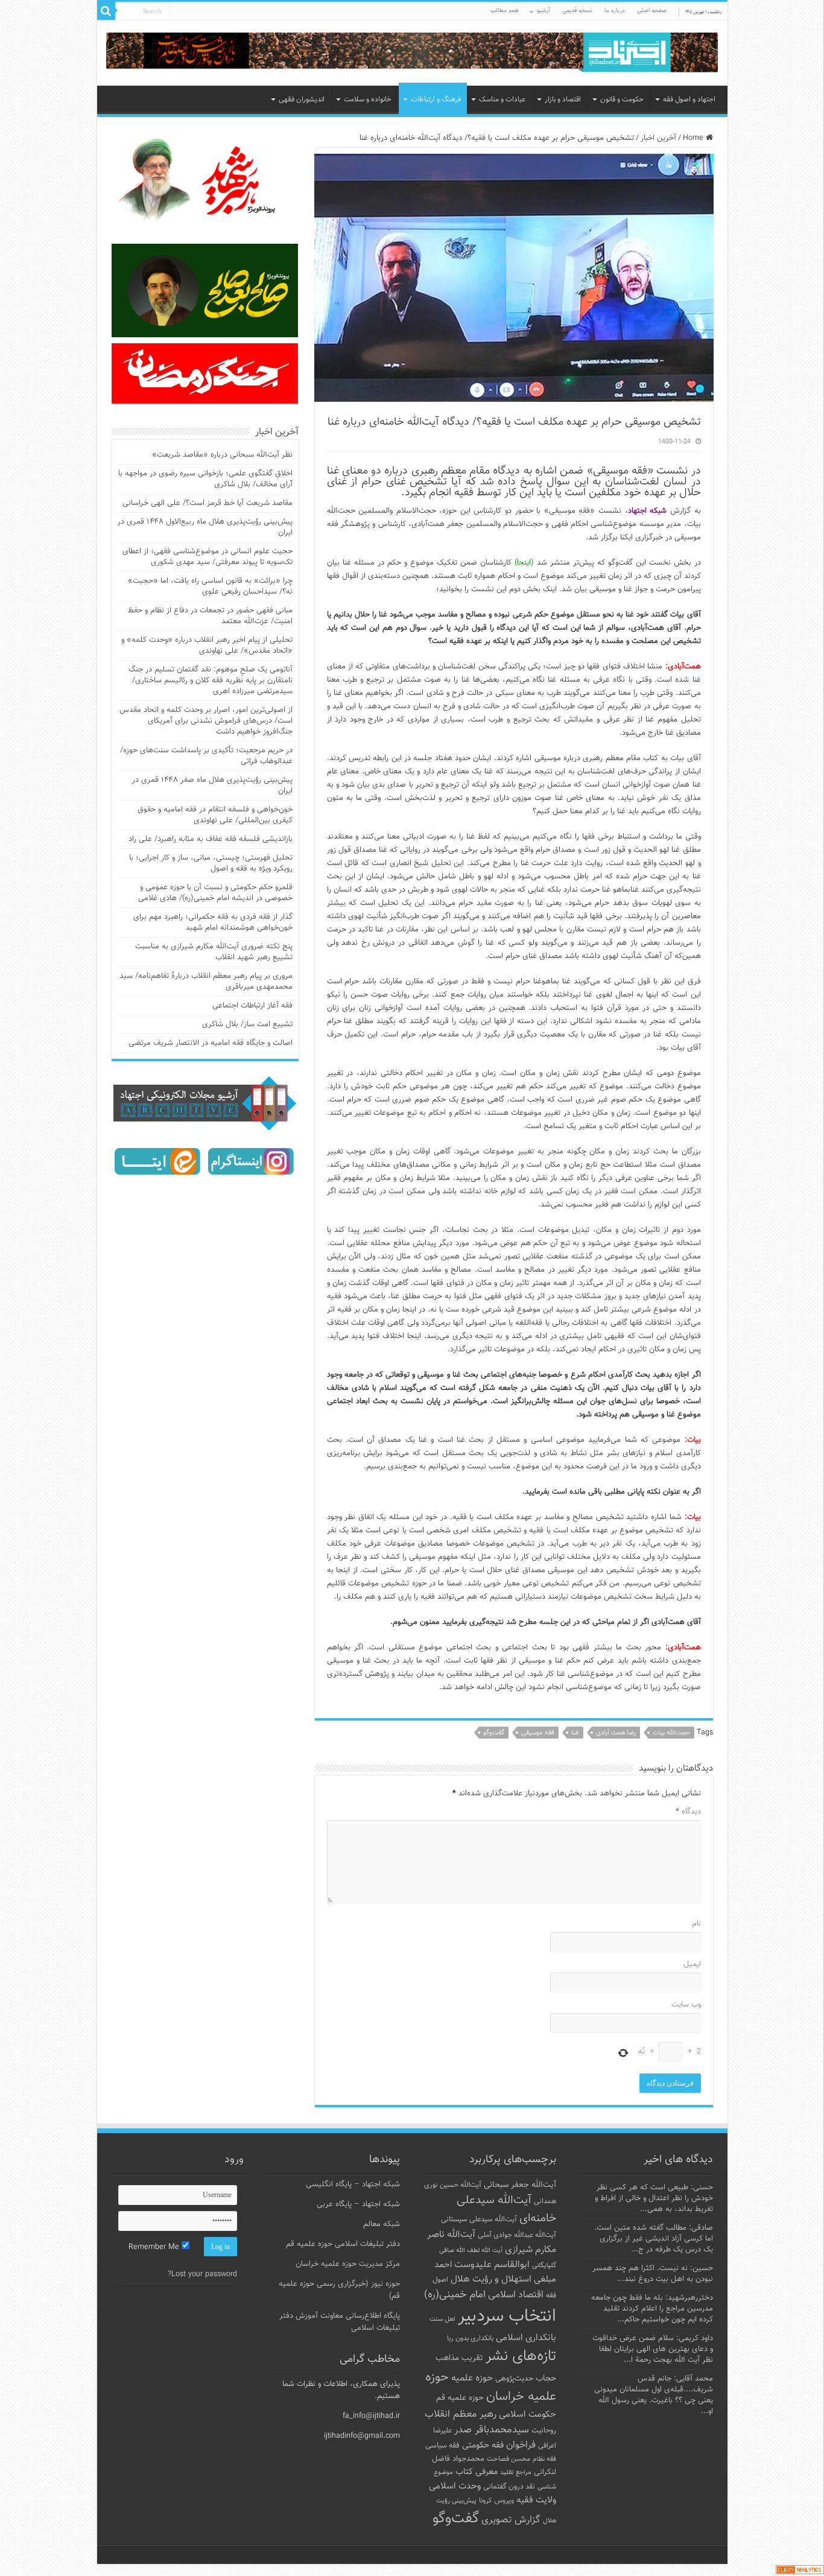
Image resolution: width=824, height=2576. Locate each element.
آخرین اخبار (658, 138)
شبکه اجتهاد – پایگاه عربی (358, 2204)
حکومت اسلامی (528, 2415)
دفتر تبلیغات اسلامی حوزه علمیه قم (343, 2244)
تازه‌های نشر (521, 2356)
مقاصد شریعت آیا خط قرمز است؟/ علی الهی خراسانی (208, 503)
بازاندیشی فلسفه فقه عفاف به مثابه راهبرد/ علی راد (211, 839)
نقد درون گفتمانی (509, 2487)
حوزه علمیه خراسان (491, 2387)
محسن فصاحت (509, 2459)
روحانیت (544, 2431)
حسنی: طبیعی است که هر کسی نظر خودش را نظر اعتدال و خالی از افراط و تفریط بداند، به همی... (654, 2198)
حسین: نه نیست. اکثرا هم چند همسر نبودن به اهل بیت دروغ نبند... (653, 2274)
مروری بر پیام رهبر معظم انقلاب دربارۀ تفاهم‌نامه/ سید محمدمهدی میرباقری (206, 982)
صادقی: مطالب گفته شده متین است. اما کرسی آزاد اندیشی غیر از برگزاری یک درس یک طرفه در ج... (654, 2239)
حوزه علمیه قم (460, 2398)
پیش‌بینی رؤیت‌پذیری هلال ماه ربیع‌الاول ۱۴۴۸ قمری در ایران (205, 527)
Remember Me (155, 2247)
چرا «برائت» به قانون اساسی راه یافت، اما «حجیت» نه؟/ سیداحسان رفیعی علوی (210, 586)
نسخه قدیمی (577, 11)
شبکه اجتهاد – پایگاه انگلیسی (353, 2184)
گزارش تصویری (511, 2520)
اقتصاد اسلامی (516, 2295)
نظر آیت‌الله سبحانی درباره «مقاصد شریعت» (222, 455)
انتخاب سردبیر (507, 2317)
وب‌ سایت (686, 2005)
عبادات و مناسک (502, 100)
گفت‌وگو (494, 1733)
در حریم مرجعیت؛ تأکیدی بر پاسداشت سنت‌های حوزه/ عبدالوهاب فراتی (206, 756)
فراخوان (521, 2445)
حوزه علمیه (472, 2378)
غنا (575, 1733)
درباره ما (615, 11)
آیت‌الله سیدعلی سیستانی (479, 2219)
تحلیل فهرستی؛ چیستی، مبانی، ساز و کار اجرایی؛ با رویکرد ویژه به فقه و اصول (211, 863)
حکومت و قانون (622, 100)
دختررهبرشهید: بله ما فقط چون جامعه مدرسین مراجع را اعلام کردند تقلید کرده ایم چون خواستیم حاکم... (652, 2309)
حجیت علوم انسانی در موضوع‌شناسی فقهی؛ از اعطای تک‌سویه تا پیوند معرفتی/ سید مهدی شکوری (208, 557)
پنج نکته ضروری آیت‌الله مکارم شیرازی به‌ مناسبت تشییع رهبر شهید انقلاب (214, 952)
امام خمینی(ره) (455, 2295)
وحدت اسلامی (455, 2486)
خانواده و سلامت (368, 100)
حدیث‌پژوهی (514, 2379)
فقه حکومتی (483, 2445)
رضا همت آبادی (616, 1733)
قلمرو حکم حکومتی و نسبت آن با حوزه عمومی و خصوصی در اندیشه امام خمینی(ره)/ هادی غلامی (215, 893)
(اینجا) (524, 563)
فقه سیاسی (442, 2446)
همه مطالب (505, 11)
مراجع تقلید (516, 2472)
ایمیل (692, 1964)
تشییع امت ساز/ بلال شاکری (247, 1024)
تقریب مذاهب (459, 2358)
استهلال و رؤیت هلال (491, 2279)
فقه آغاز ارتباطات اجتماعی (252, 1006)
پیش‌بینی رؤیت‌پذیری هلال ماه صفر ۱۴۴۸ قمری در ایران (212, 785)
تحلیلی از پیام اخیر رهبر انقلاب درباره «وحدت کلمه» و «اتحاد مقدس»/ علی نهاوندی (207, 646)
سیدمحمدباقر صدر (492, 2430)
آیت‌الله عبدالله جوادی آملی (517, 2235)
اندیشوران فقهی (302, 100)
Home (694, 138)
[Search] (106, 11)
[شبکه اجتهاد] (412, 53)
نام (696, 1924)
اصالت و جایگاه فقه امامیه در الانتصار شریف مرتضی (211, 1043)
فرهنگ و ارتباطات (436, 100)
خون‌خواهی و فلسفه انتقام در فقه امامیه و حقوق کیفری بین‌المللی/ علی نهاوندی (215, 815)
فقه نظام (544, 2459)
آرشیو (544, 11)
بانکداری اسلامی (526, 2338)
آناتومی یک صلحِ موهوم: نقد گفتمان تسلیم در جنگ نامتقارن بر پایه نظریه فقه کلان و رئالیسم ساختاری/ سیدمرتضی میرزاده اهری (211, 680)
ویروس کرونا (496, 2501)
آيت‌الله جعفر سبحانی (520, 2185)
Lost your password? (202, 2274)
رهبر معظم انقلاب (461, 2414)
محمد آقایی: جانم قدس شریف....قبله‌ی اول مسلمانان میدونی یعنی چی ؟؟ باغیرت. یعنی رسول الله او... (654, 2395)
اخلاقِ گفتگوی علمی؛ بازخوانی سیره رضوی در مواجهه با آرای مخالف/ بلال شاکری (205, 479)
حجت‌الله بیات (671, 1733)
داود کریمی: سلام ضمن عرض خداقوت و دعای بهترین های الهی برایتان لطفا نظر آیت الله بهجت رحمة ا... (653, 2349)
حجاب (546, 2379)
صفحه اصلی (652, 11)
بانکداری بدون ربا (470, 2338)
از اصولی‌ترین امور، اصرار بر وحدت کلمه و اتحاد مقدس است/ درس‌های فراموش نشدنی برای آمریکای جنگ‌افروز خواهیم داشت (206, 721)
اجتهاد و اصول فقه (689, 100)
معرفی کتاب (477, 2472)
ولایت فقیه (536, 2500)
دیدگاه (688, 1812)
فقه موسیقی (538, 1733)
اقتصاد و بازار (563, 100)
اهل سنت (442, 2319)
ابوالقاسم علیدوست (492, 2265)
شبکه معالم (382, 2224)
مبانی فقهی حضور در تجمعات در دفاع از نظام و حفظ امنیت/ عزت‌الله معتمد (210, 616)
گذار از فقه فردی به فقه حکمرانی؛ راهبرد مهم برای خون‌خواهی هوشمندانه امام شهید (213, 922)
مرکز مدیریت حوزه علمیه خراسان (348, 2264)
